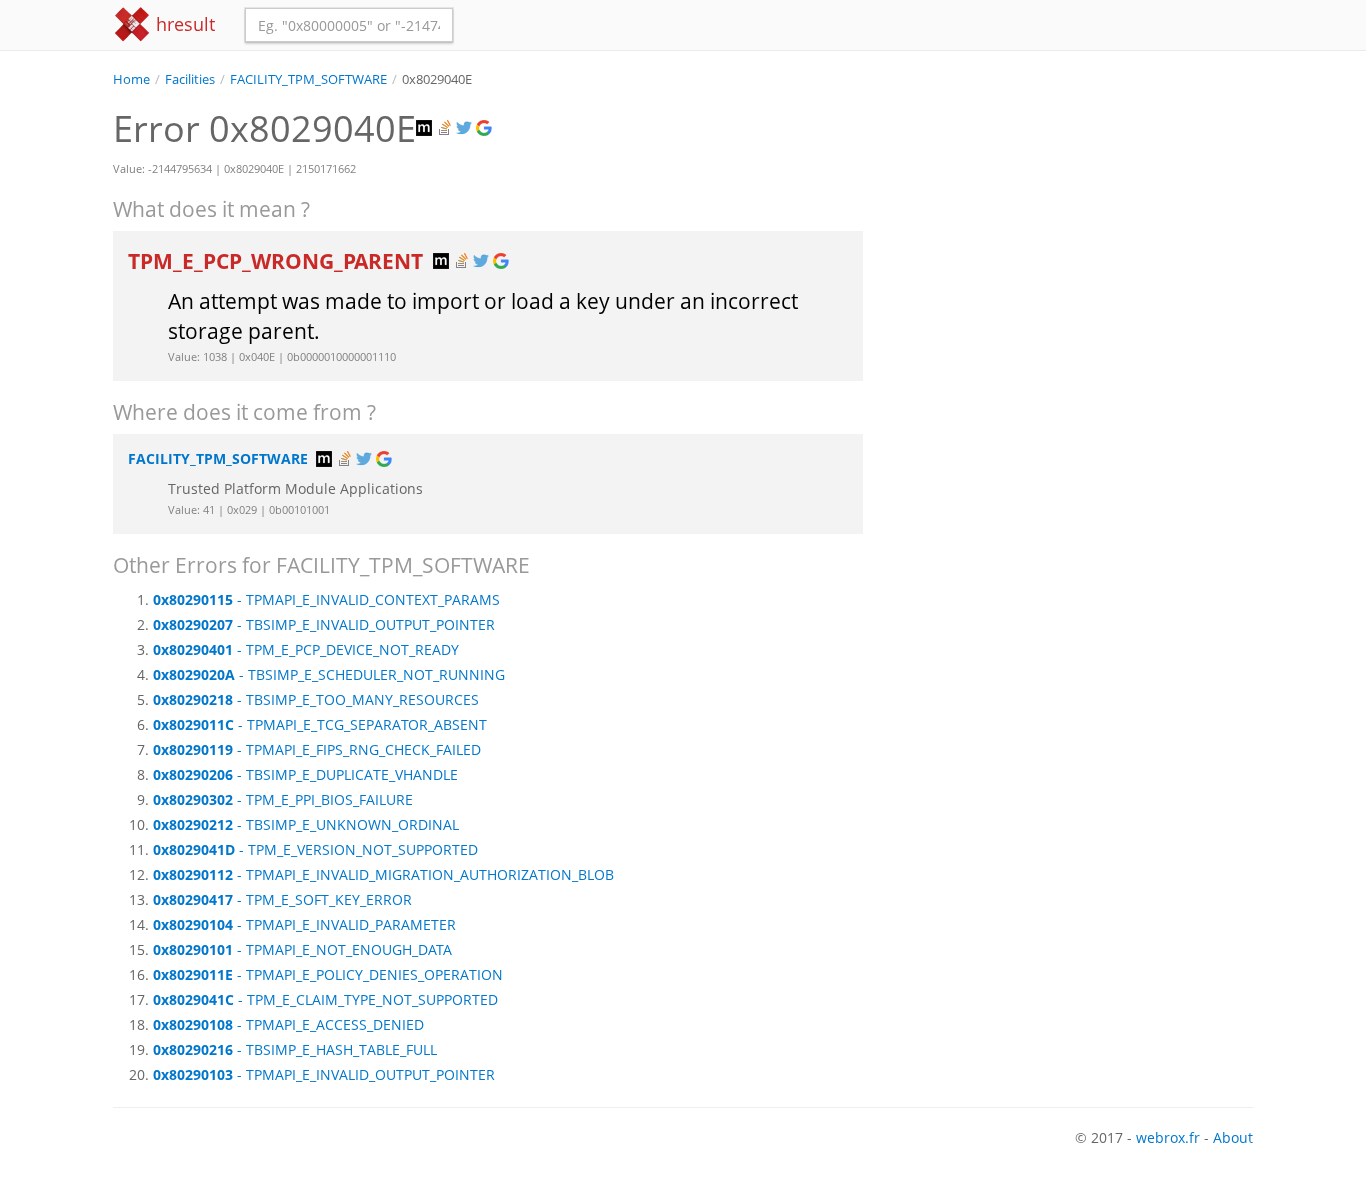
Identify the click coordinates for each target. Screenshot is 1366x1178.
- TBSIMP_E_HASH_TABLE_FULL (295, 1049)
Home (131, 79)
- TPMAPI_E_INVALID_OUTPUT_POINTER (324, 1074)
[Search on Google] (486, 128)
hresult (183, 24)
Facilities (190, 79)
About (1233, 1137)
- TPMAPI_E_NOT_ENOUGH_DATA (302, 949)
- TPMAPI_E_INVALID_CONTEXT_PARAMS (326, 599)
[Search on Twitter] (466, 128)
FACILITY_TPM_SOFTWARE (308, 79)
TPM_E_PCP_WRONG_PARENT (278, 261)
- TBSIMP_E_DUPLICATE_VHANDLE (305, 774)
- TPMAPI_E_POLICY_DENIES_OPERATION (328, 974)
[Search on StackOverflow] (446, 128)
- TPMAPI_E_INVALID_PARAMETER (304, 924)
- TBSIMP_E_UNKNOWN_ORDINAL (306, 824)
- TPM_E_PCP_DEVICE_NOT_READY (306, 649)
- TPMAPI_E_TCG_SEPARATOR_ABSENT (320, 724)
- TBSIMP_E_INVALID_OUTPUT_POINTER (324, 624)
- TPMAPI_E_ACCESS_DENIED (288, 1024)
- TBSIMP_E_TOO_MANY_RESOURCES (316, 699)
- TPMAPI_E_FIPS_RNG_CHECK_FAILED (317, 749)
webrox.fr (1168, 1137)
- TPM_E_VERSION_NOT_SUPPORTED (315, 849)
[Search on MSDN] (426, 128)
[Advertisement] (1073, 229)
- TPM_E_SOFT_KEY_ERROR (282, 899)
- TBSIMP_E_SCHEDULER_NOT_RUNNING (329, 674)
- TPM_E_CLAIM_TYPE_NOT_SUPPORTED (325, 999)
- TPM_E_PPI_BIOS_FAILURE (283, 799)
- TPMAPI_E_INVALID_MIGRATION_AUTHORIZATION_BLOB (383, 874)
